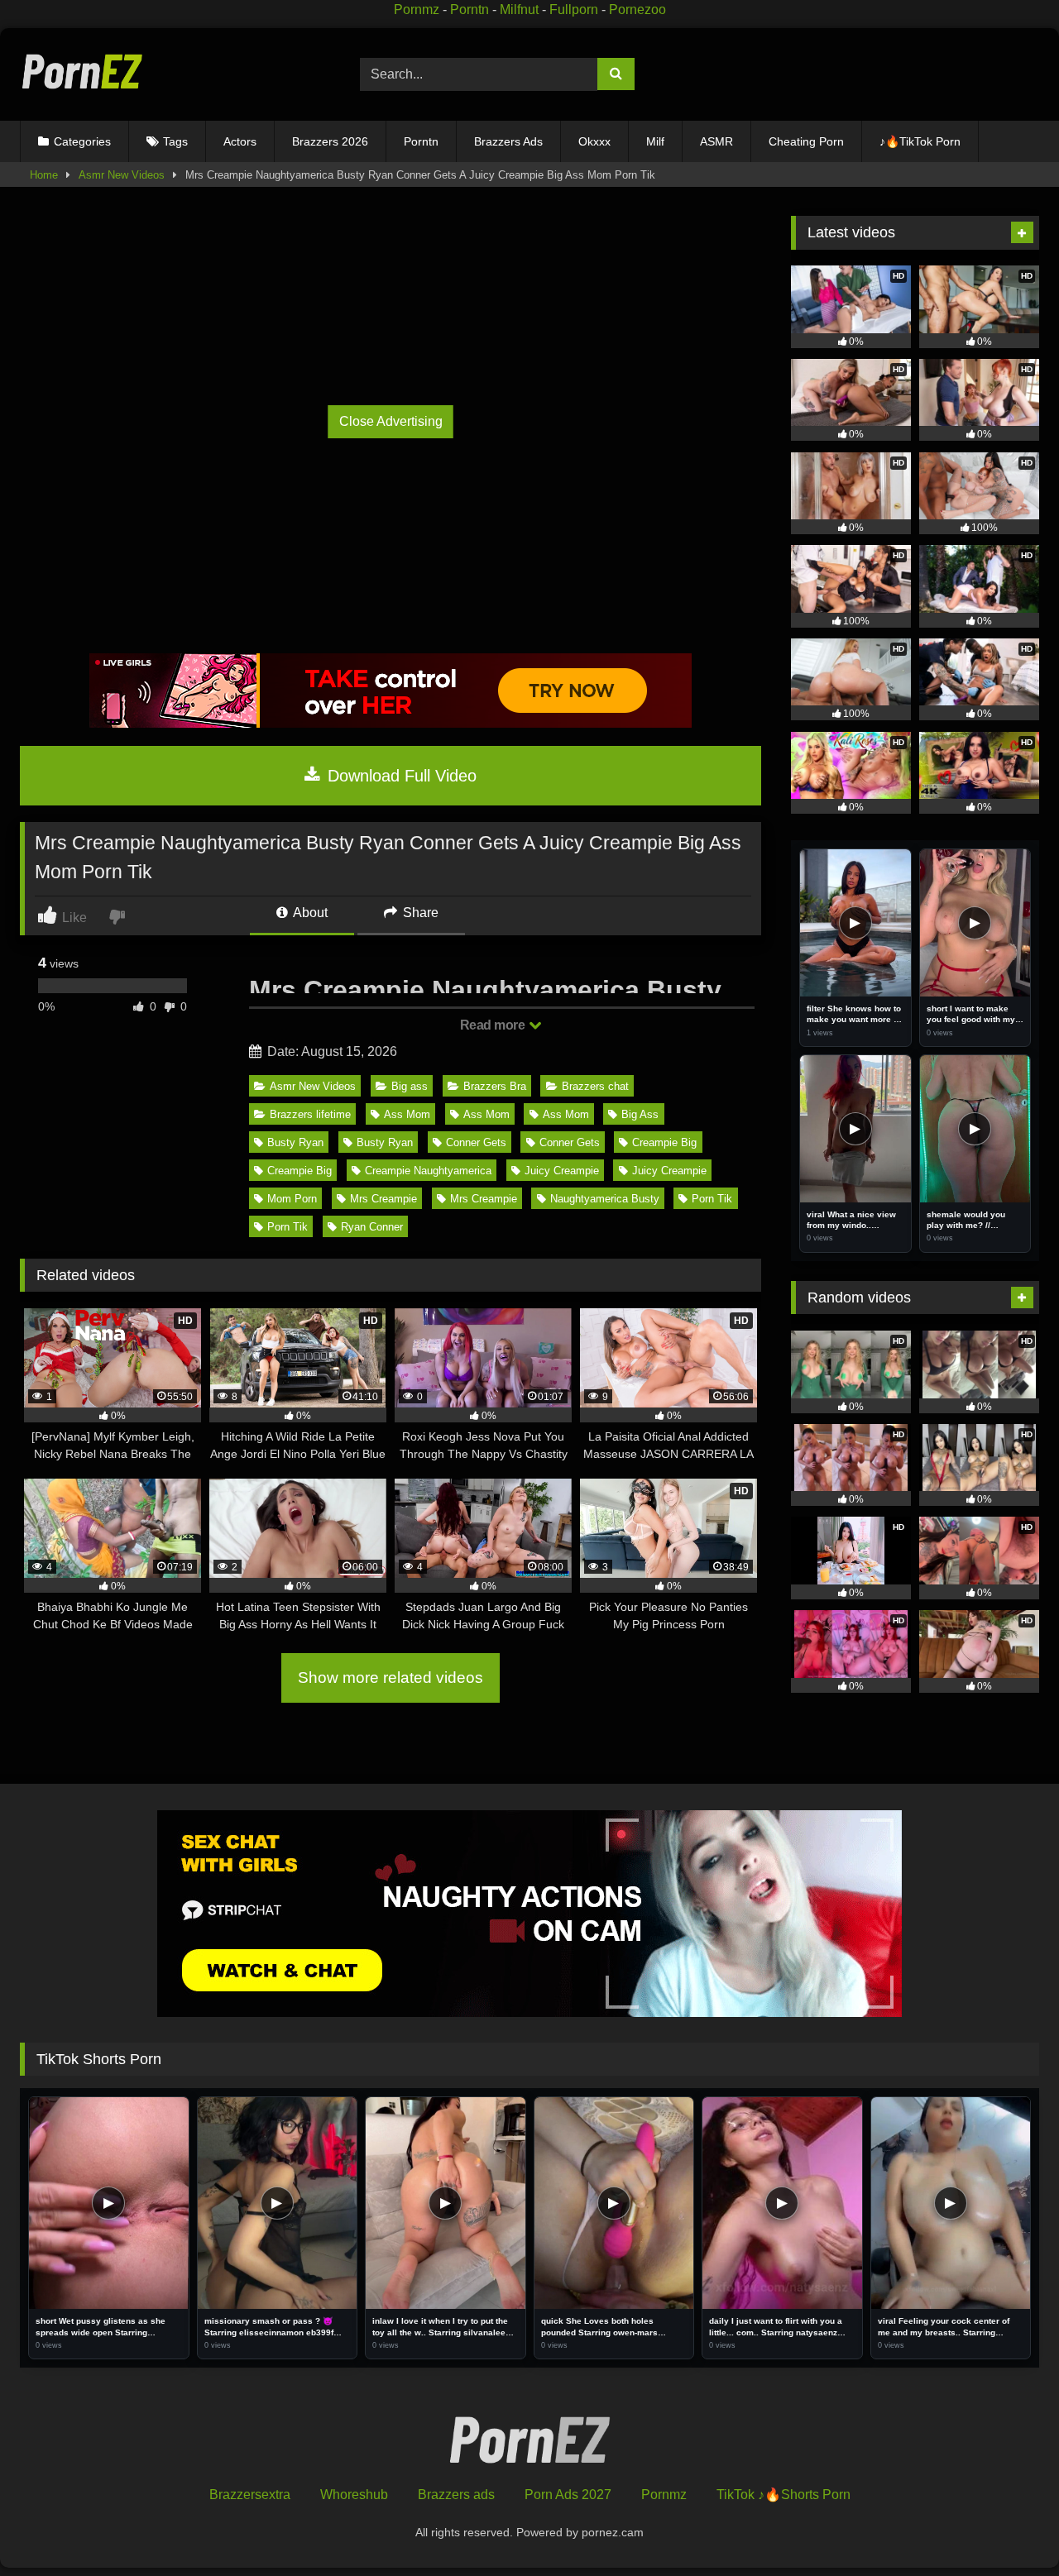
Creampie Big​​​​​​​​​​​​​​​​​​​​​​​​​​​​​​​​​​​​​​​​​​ (664, 1142)
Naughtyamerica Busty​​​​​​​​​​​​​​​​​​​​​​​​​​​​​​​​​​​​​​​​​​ (605, 1199)
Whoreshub (354, 2495)
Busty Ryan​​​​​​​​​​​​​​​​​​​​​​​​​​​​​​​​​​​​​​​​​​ (385, 1142)
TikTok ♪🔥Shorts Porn (783, 2495)
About (309, 913)
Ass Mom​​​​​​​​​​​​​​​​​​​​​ (407, 1114)
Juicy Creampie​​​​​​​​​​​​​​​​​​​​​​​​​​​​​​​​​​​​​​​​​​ (562, 1171)
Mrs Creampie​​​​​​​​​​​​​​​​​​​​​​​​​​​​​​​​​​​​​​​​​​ (383, 1199)
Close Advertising (391, 421)
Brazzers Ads (508, 141)
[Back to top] (1008, 2527)
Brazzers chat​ (595, 1086)
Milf (655, 141)
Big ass (410, 1086)
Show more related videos (391, 1678)
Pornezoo (637, 10)
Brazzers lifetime (310, 1114)
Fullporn (574, 10)
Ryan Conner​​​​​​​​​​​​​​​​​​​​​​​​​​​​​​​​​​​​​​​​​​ (372, 1227)
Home (44, 175)
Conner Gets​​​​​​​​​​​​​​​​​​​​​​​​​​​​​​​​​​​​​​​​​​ (476, 1142)
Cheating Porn (806, 141)
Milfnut (519, 10)
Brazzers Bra (495, 1086)
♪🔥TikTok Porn (920, 141)
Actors (240, 141)
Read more (494, 1025)
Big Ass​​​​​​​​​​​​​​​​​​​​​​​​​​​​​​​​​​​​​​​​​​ (640, 1114)
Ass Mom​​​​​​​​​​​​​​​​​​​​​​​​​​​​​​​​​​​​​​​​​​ (486, 1114)
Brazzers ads (456, 2495)
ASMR (716, 141)
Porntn (470, 10)
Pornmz (417, 10)
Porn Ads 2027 (568, 2495)
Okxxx (594, 141)
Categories (82, 141)
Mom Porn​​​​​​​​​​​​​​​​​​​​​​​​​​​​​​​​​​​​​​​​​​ (292, 1199)
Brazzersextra (250, 2495)
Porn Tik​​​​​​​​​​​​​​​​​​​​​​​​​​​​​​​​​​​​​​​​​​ (712, 1199)
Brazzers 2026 (330, 141)
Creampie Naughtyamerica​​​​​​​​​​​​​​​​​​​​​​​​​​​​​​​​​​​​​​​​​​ (428, 1171)
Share (419, 913)
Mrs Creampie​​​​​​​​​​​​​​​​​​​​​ (484, 1199)
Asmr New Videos (122, 175)
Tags (175, 141)
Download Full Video (400, 776)
